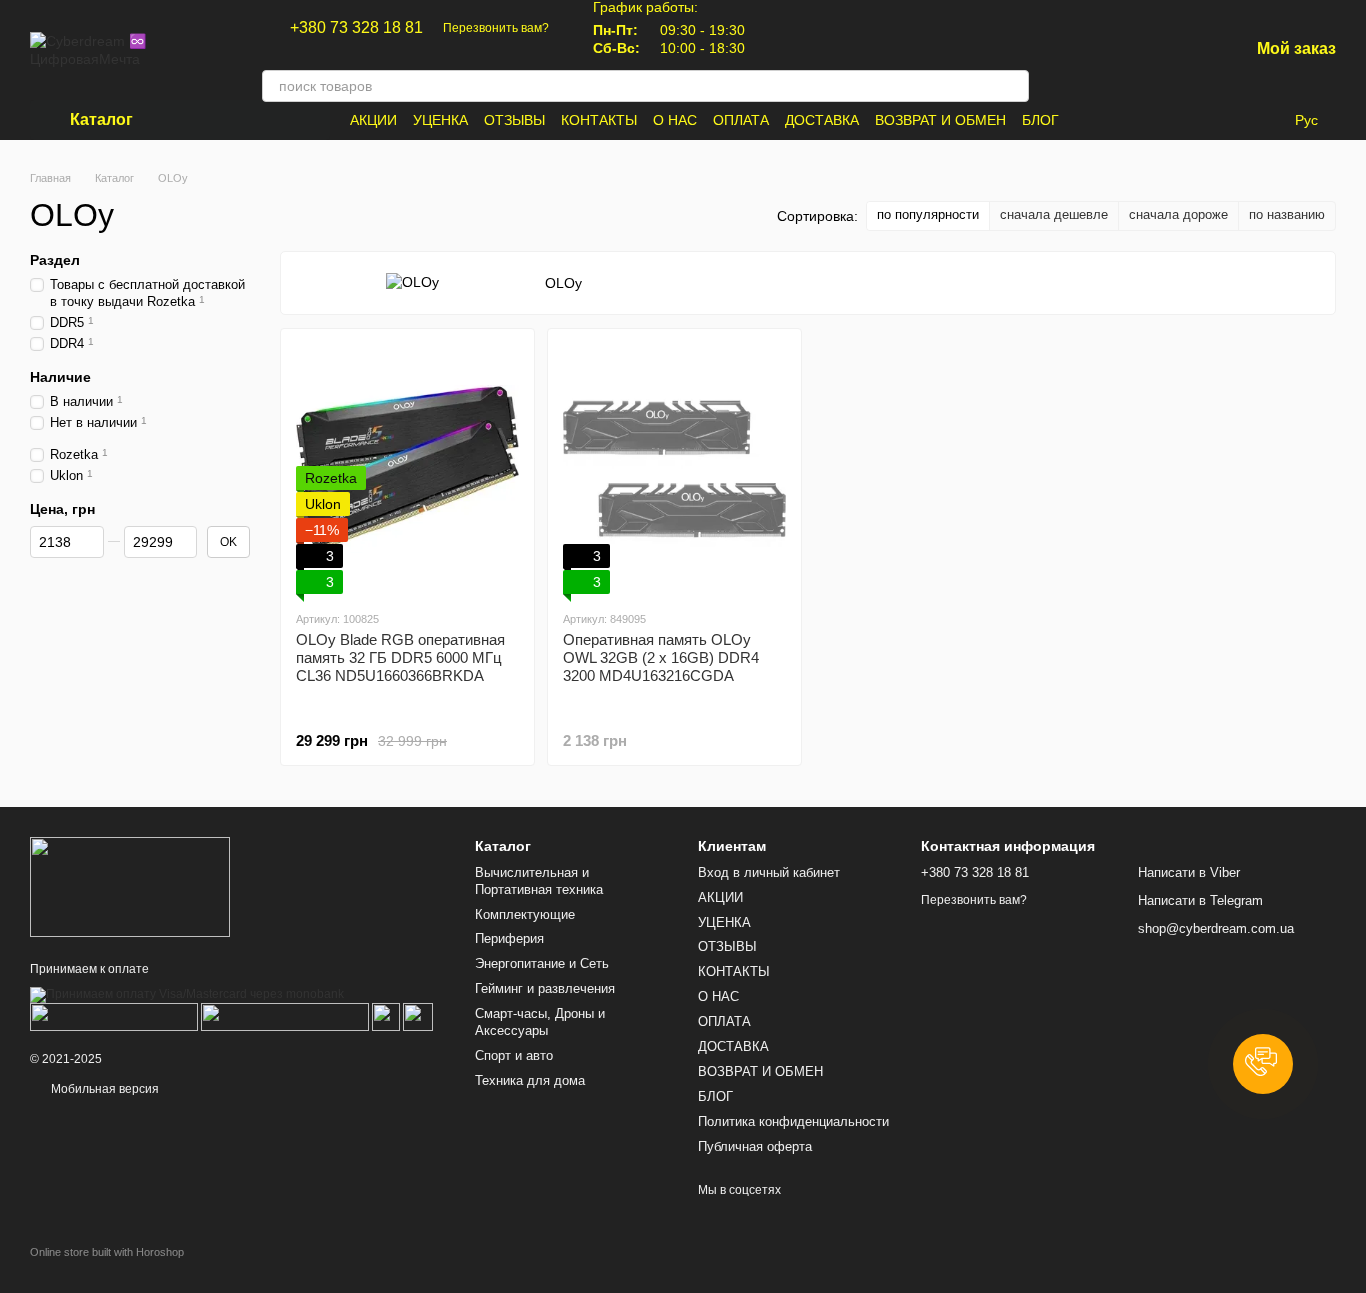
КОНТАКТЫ (599, 120)
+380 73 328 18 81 (356, 28)
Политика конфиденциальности (793, 1121)
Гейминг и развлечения (545, 988)
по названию (1287, 214)
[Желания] (1181, 50)
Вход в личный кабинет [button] (769, 872)
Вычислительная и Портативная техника (539, 881)
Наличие (60, 377)
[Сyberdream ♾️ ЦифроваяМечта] (130, 886)
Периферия (509, 938)
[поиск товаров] (1013, 86)
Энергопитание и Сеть (542, 963)
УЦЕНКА (440, 120)
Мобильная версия (103, 1089)
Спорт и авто (514, 1055)
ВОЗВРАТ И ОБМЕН (940, 120)
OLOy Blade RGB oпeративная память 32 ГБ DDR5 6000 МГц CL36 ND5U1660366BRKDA (400, 657)
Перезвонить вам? (496, 28)
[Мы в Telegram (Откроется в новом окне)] (829, 28)
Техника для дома (530, 1080)
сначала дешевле (1054, 214)
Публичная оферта (755, 1146)
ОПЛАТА (741, 120)
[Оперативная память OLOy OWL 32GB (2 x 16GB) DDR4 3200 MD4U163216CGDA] (674, 469)
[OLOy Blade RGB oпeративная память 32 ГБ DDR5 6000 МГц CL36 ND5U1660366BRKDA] (407, 469)
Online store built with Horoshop (107, 1252)
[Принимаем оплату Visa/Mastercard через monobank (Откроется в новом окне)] (187, 994)
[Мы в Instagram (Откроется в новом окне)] (805, 28)
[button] (1263, 1064)
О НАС (675, 120)
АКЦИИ (373, 120)
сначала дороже (1178, 214)
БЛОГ (1040, 120)
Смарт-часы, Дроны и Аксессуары (540, 1022)
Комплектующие (525, 914)
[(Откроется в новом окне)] (386, 1016)
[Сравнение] (1129, 50)
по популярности (928, 214)
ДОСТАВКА (822, 120)
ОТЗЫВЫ (514, 120)
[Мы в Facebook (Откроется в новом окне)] (781, 28)
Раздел (55, 260)
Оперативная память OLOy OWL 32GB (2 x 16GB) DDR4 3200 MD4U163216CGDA (661, 657)
